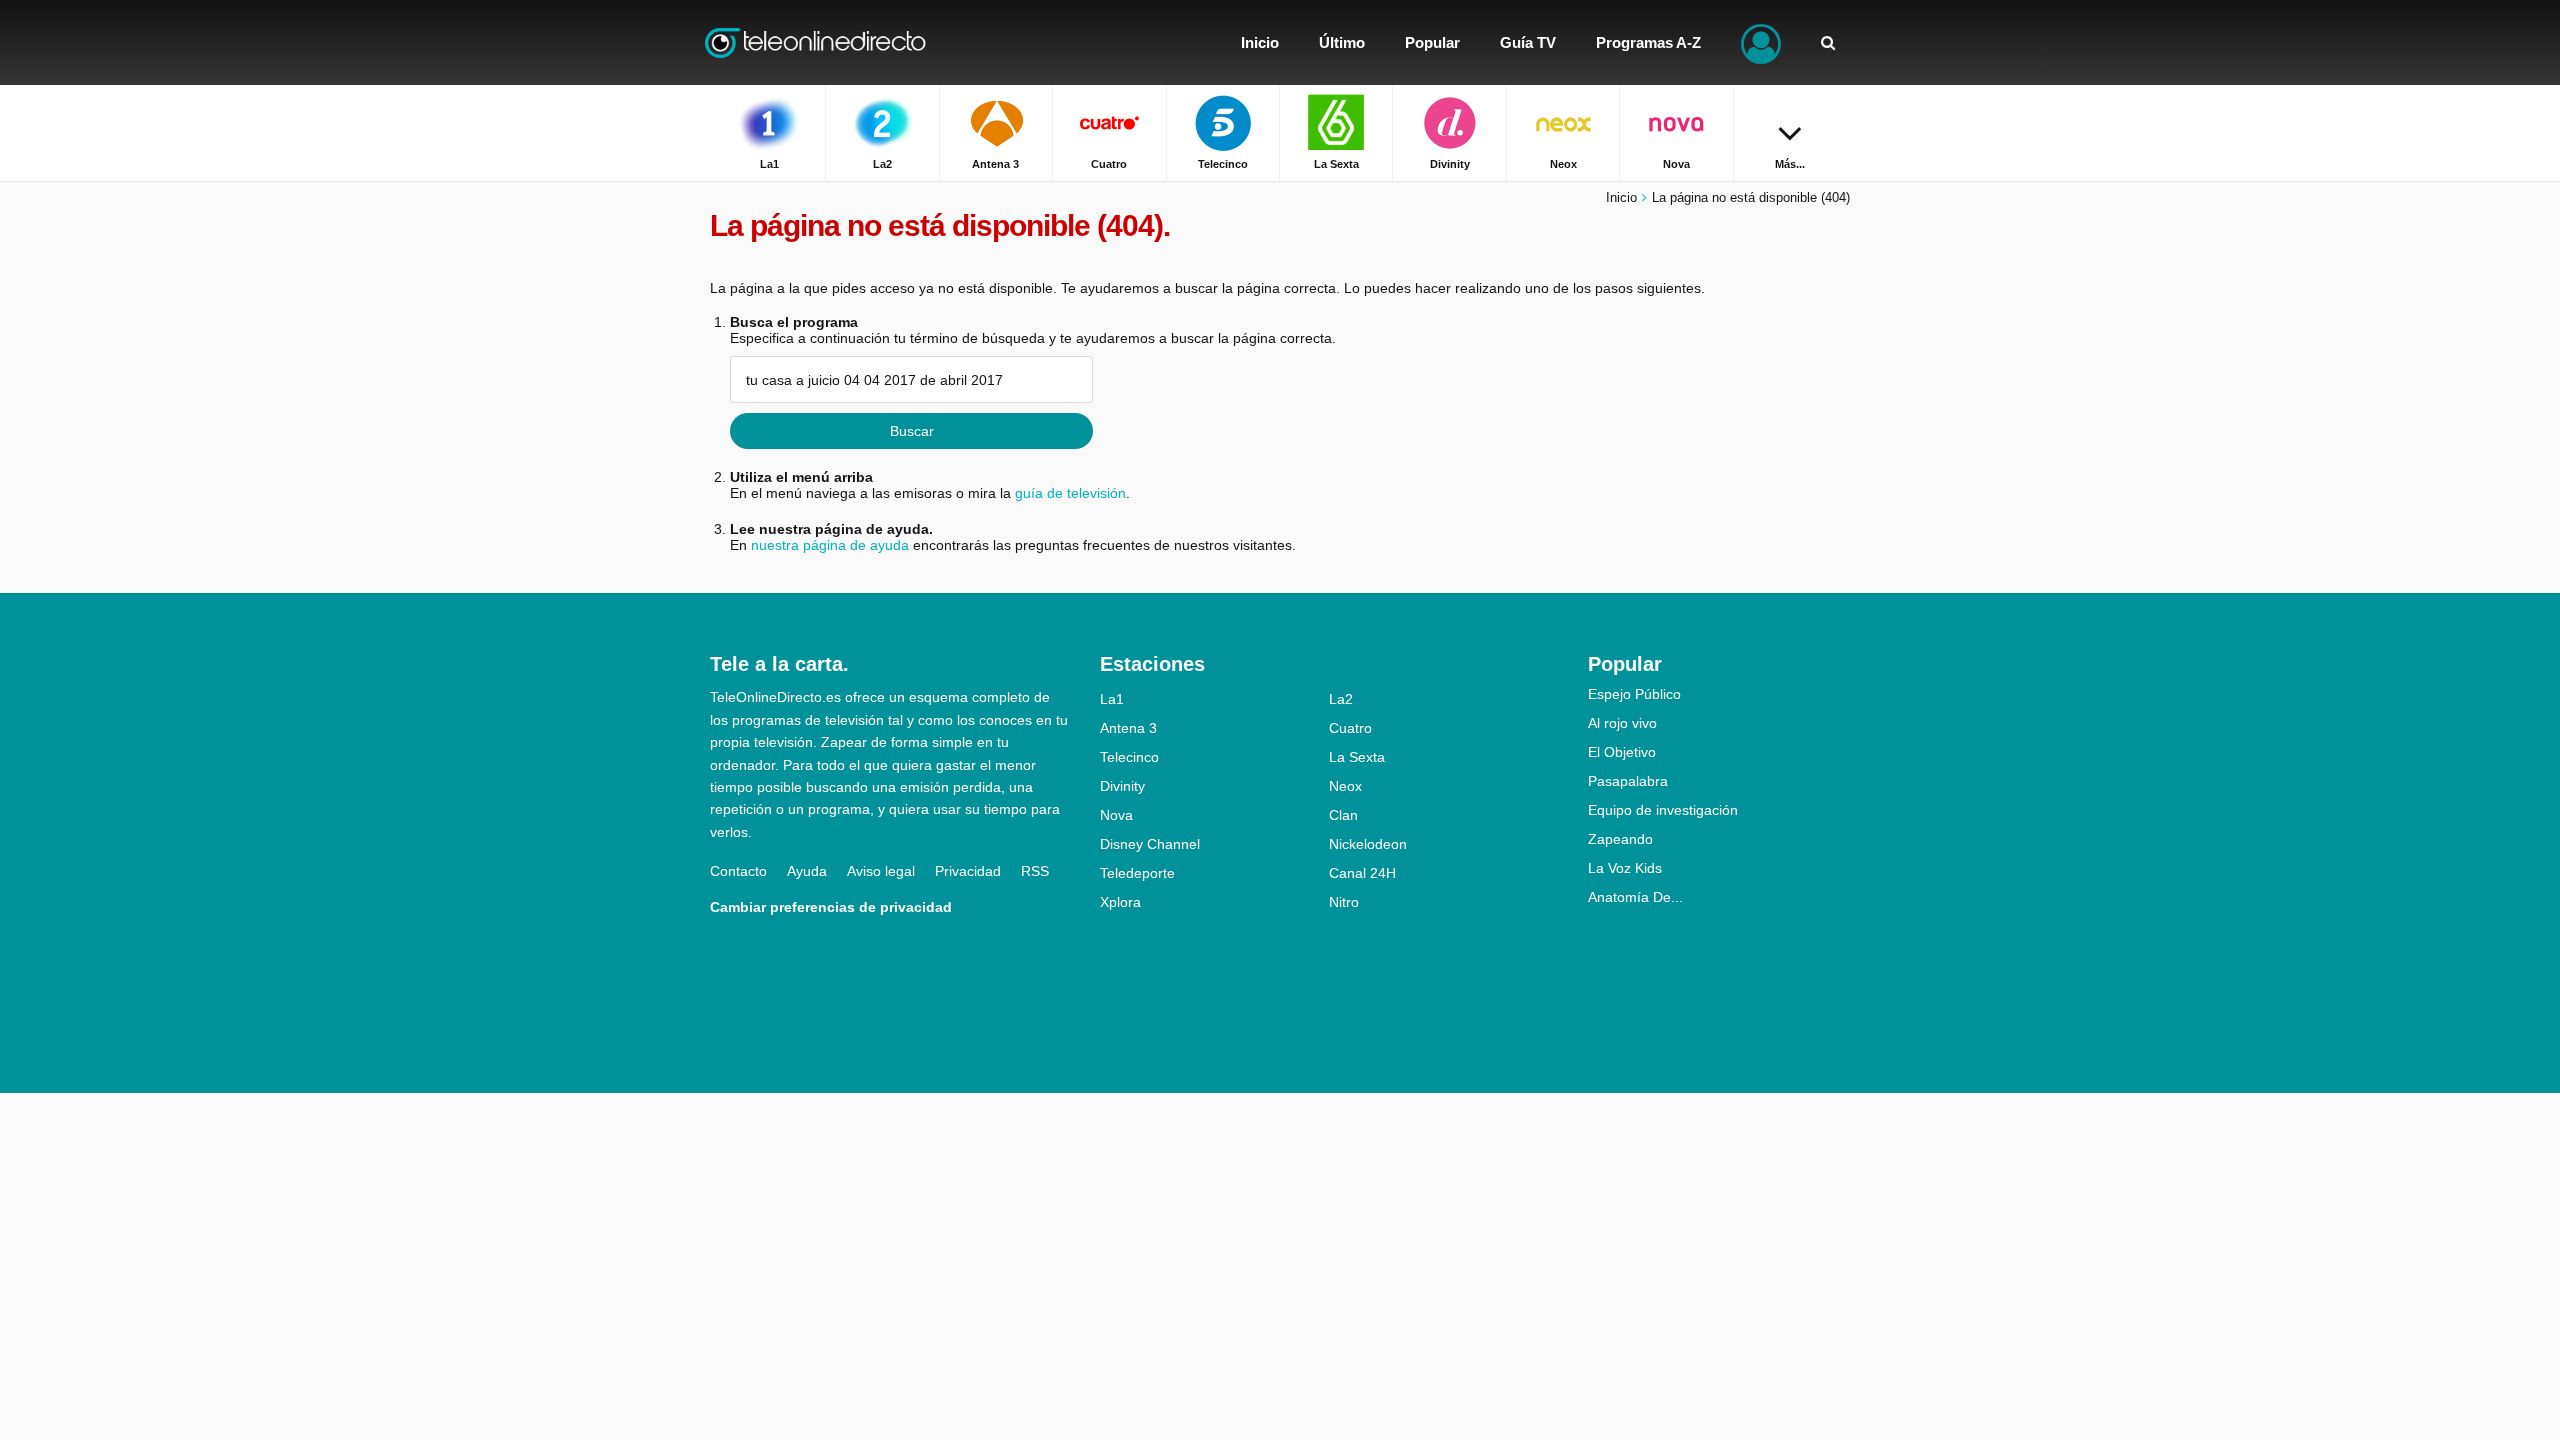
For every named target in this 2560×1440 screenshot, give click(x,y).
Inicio (1621, 197)
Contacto (738, 871)
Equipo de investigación (1663, 810)
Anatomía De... (1635, 897)
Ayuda (807, 871)
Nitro (1344, 902)
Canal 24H (1362, 873)
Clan (1343, 815)
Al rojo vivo (1622, 723)
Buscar (912, 431)
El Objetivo (1622, 752)
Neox (1345, 786)
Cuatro (1350, 728)
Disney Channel (1150, 844)
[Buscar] (1828, 42)
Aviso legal (881, 871)
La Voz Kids (1625, 868)
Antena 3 (1128, 728)
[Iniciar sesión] (1761, 42)
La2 (1341, 699)
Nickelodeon (1368, 844)
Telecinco (1129, 757)
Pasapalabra (1628, 781)
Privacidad (968, 871)
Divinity (1122, 786)
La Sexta (1357, 757)
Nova (1116, 815)
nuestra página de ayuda (830, 545)
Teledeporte (1137, 873)
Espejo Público (1634, 694)
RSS (1035, 871)
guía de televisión (1070, 493)
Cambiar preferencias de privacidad (831, 907)
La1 (1112, 699)
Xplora (1120, 902)
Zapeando (1620, 839)
